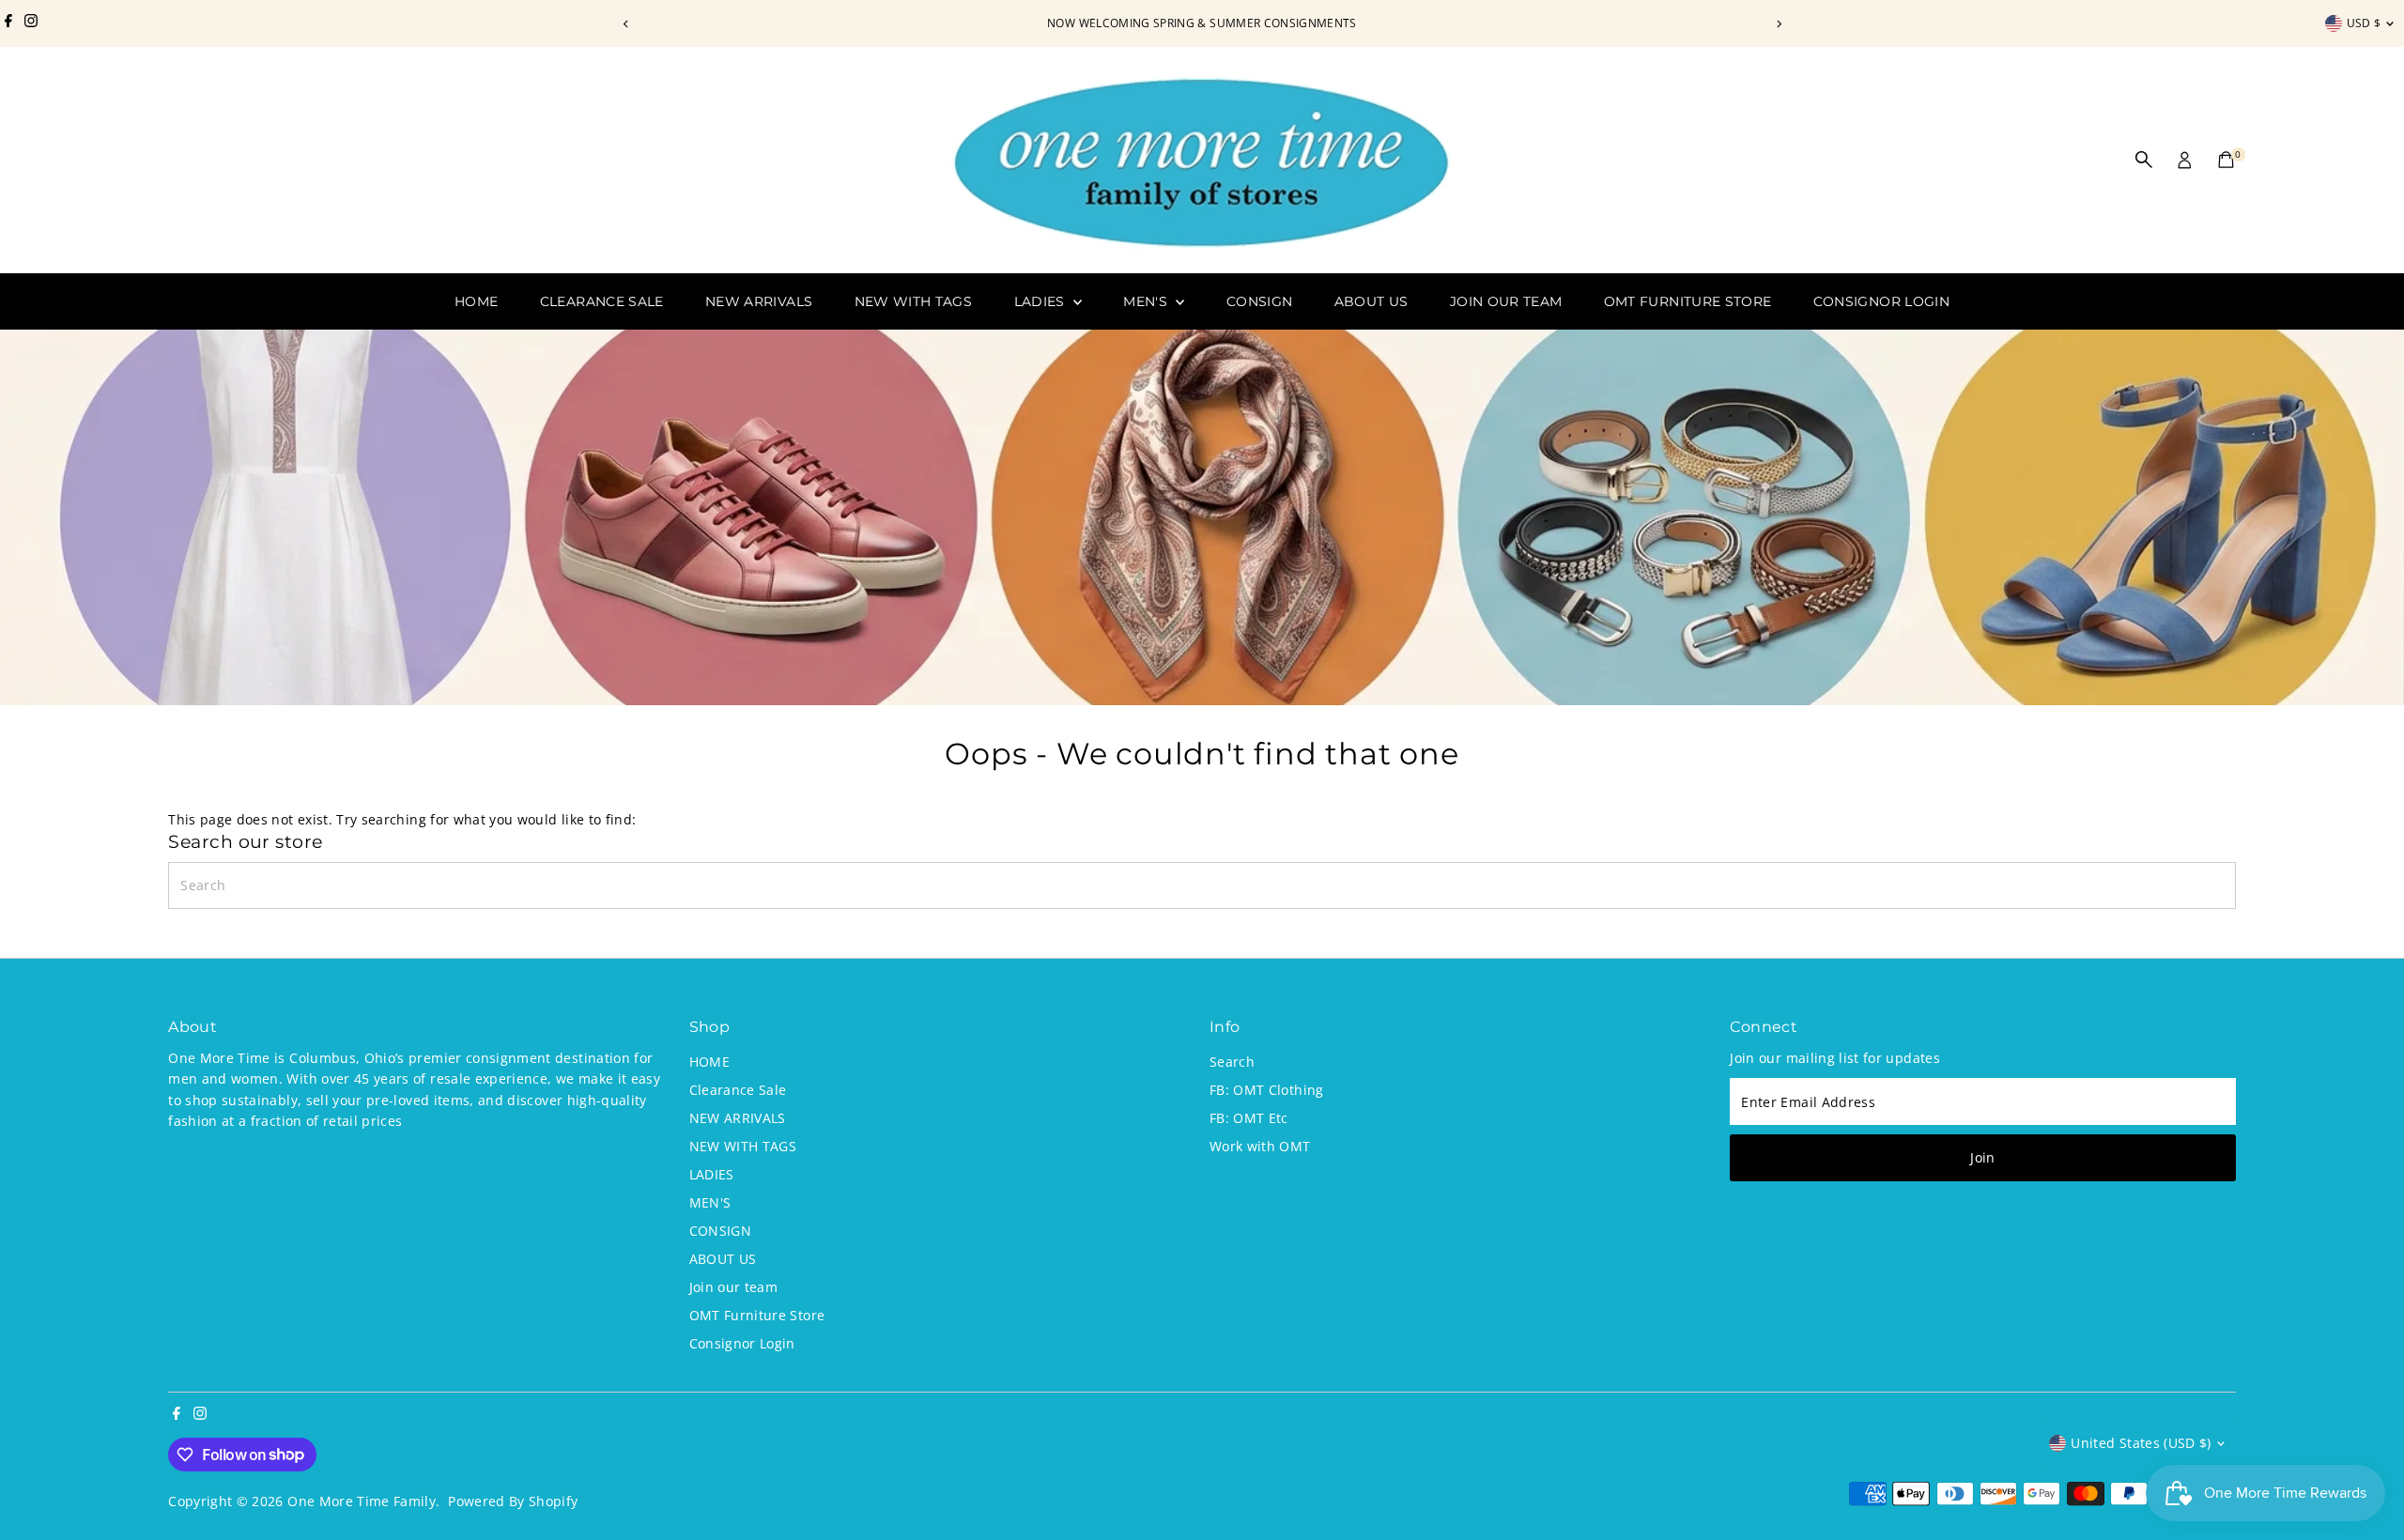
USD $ (2364, 23)
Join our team (1506, 301)
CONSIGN (1259, 301)
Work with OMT (1260, 1146)
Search (1232, 1062)
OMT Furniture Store (1688, 301)
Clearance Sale (602, 301)
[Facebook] (8, 23)
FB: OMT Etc (1249, 1118)
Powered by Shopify (513, 1501)
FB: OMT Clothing (1267, 1090)
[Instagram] (31, 23)
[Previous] (626, 24)
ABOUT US (1372, 301)
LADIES (1041, 301)
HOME (476, 301)
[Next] (1778, 24)
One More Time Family (362, 1501)
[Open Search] (2144, 160)
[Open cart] (2226, 160)
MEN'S (1147, 301)
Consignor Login (1881, 301)
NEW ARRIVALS (759, 301)
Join (1982, 1157)
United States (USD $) (2141, 1443)
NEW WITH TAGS (914, 301)
